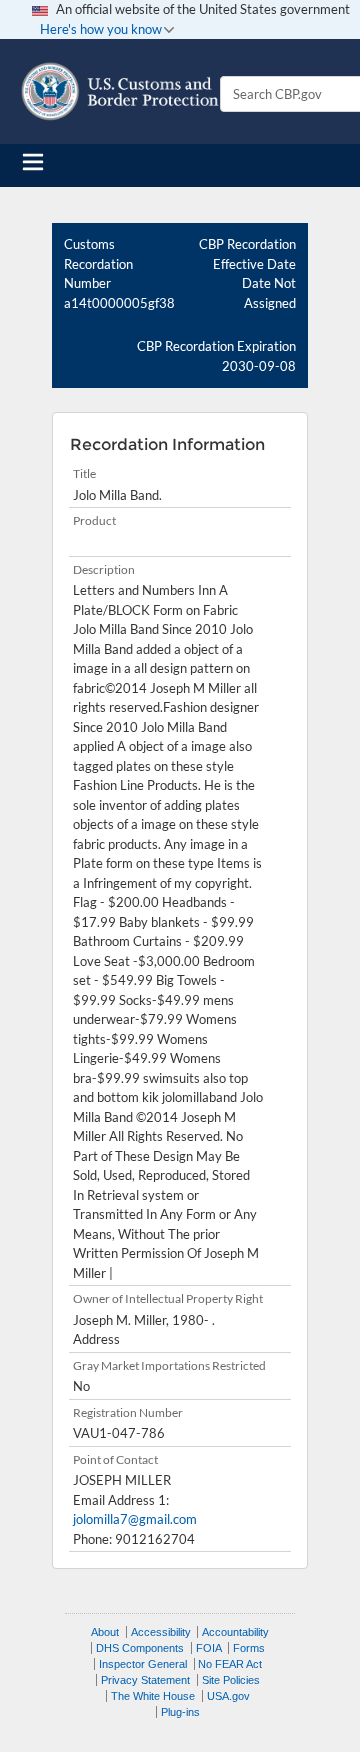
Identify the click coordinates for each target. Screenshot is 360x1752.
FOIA (209, 1648)
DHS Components (140, 1648)
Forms (249, 1648)
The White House (153, 1696)
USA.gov (228, 1696)
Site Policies (231, 1680)
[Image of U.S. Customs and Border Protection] (120, 91)
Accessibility (161, 1632)
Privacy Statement (145, 1680)
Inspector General (143, 1664)
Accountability (235, 1632)
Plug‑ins (180, 1712)
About (105, 1632)
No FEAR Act (230, 1664)
